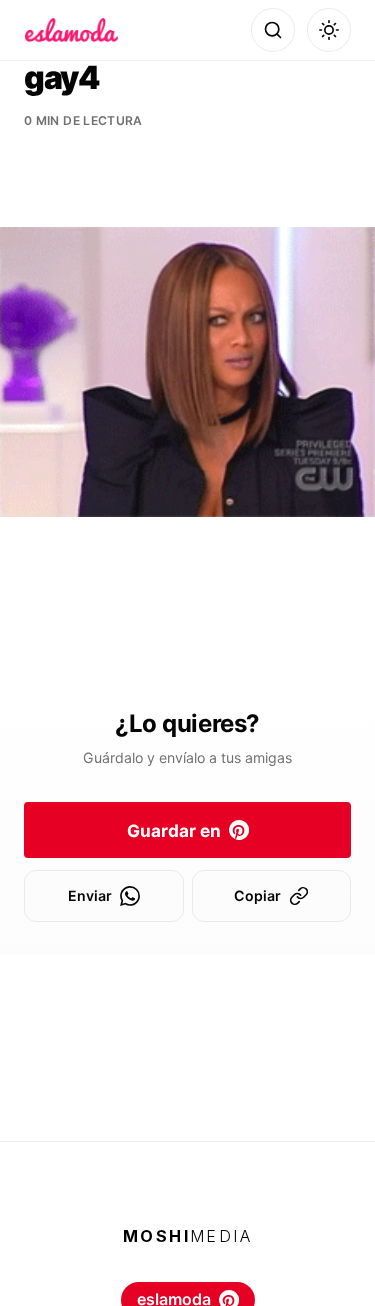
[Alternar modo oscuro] (329, 30)
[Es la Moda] (71, 30)
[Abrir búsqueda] (273, 30)
